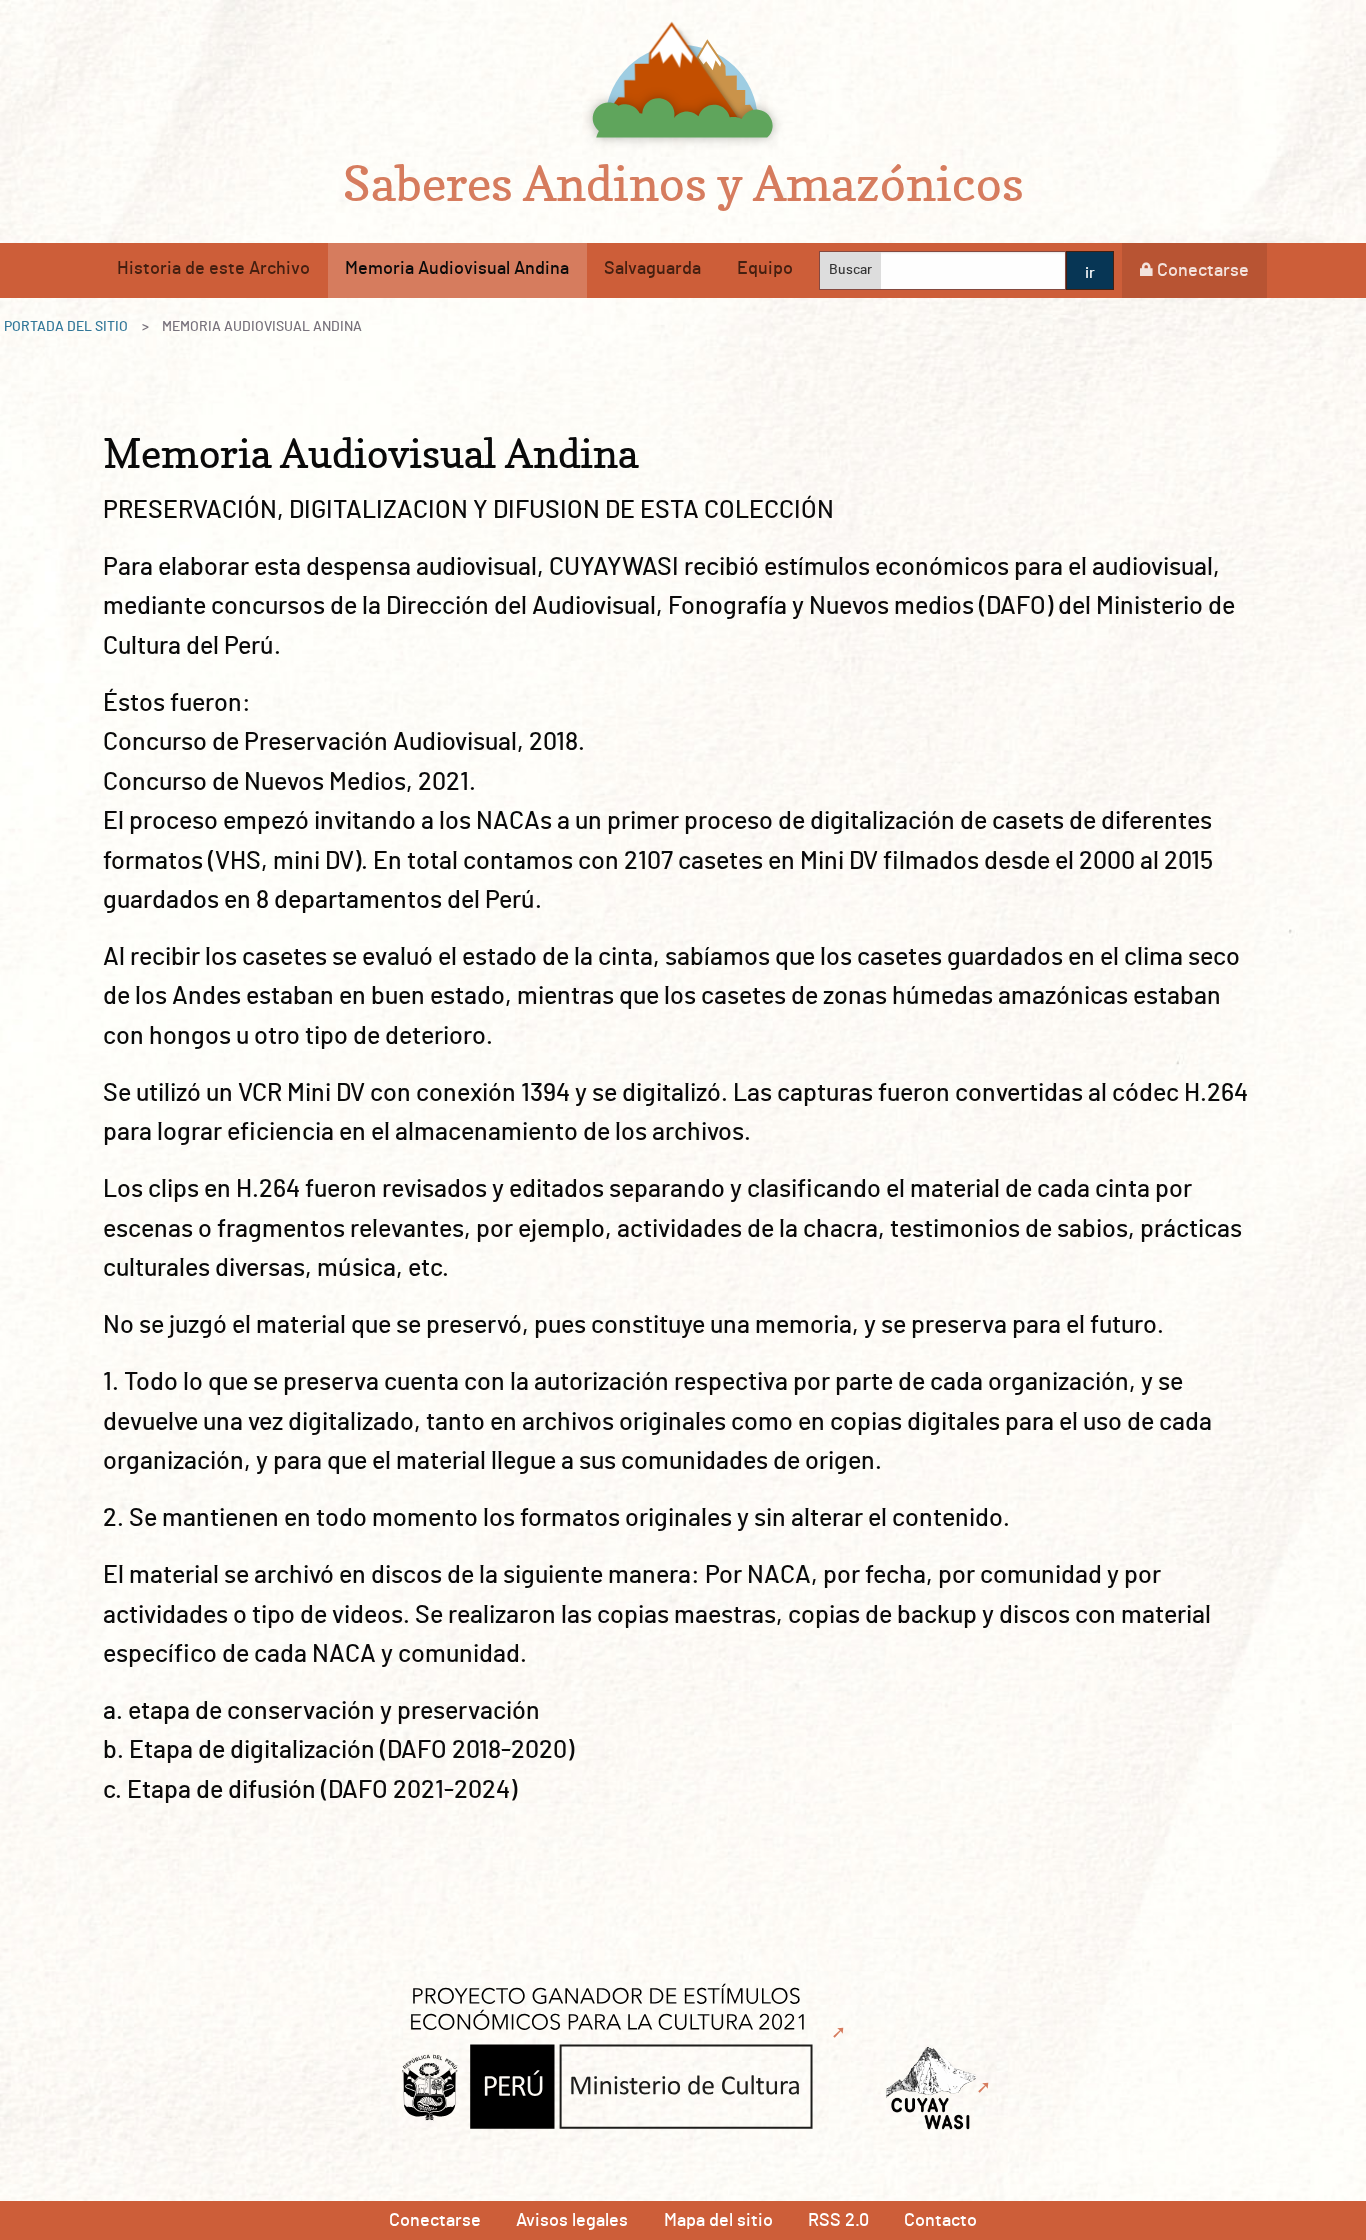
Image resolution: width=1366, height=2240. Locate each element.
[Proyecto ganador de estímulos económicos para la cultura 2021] (618, 2033)
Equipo (765, 269)
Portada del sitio (66, 327)
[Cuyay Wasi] (940, 2088)
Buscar (850, 270)
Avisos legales (572, 2221)
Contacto (940, 2221)
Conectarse (1203, 271)
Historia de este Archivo (213, 269)
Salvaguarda (652, 269)
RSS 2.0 (838, 2221)
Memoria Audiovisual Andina (457, 269)
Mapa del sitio (718, 2221)
